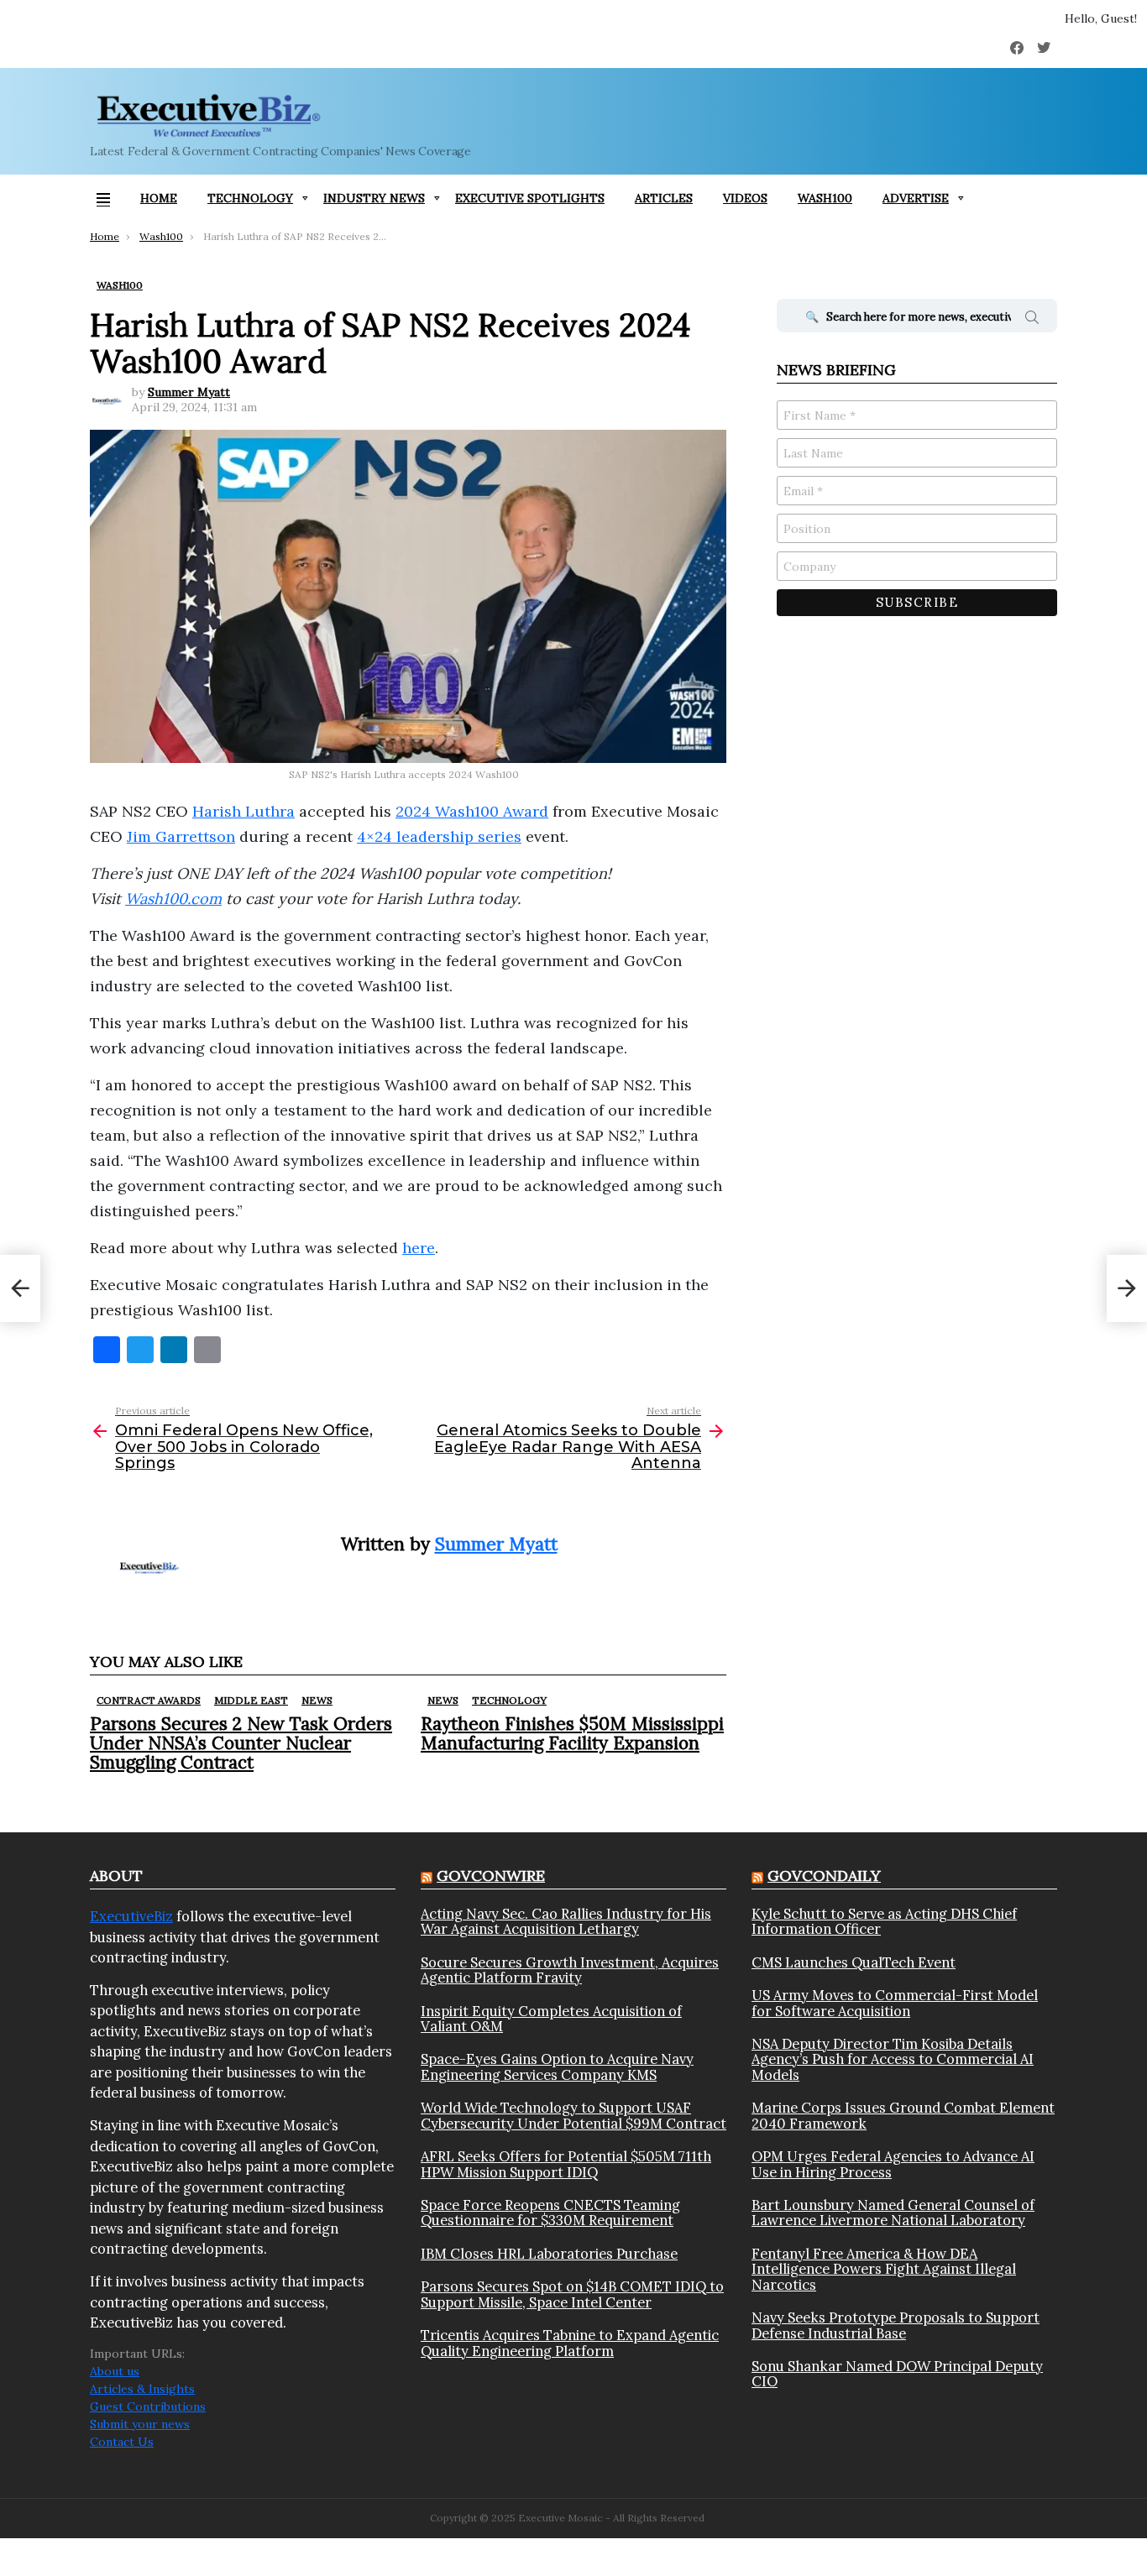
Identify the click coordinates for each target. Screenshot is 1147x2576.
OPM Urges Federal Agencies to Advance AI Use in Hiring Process (893, 2164)
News (317, 1700)
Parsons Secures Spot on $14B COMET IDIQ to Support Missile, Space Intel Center (572, 2294)
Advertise (916, 198)
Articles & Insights (142, 2389)
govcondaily (824, 1876)
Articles (664, 198)
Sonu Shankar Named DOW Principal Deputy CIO (897, 2374)
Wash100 (825, 198)
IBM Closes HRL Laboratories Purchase (549, 2254)
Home (159, 198)
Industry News (374, 198)
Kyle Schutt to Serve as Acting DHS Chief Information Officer (884, 1922)
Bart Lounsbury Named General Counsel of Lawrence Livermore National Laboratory (893, 2213)
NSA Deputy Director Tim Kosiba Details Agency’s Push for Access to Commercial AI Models (893, 2059)
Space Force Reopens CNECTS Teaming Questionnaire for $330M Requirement (550, 2213)
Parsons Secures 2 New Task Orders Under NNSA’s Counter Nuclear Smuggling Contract (241, 1743)
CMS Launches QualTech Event (854, 1962)
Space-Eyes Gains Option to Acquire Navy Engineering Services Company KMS (557, 2067)
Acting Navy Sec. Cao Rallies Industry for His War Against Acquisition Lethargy (566, 1922)
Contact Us (122, 2442)
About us (115, 2371)
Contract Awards (149, 1700)
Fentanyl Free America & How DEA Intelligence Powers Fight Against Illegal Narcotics (884, 2269)
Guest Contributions (148, 2406)
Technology (250, 198)
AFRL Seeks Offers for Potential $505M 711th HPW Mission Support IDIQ (566, 2164)
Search (1032, 320)
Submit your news (140, 2424)
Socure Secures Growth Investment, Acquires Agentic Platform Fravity (570, 1970)
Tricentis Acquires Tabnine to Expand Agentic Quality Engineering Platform (570, 2343)
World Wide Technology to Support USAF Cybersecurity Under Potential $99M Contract (573, 2116)
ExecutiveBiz (131, 1916)
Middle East (251, 1700)
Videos (745, 198)
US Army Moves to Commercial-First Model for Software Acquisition (895, 2003)
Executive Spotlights (530, 198)
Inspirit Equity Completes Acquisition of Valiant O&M (551, 2019)
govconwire (491, 1876)
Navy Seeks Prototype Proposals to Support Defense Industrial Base (896, 2325)
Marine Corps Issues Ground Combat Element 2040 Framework (903, 2116)
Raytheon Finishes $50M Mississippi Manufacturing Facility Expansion (572, 1733)
